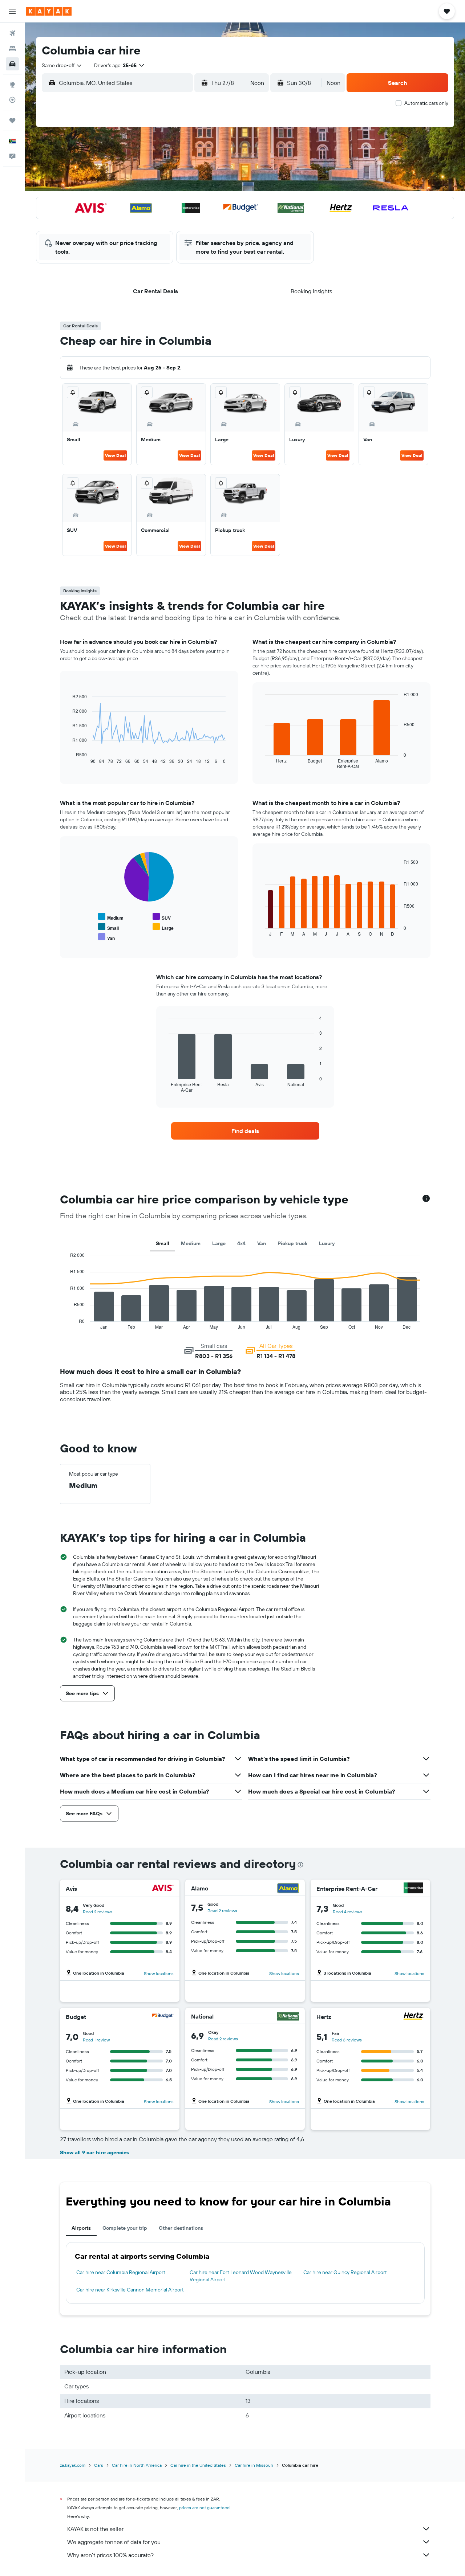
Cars (99, 2465)
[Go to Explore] (12, 85)
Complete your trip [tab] (125, 2228)
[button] (12, 11)
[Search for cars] (12, 64)
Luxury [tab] (327, 1243)
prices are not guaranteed (204, 2508)
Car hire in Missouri (254, 2465)
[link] (245, 1131)
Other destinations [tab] (181, 2228)
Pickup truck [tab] (292, 1243)
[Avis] (163, 1889)
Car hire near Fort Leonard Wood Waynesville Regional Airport (241, 2276)
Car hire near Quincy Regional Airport (345, 2272)
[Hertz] (413, 2017)
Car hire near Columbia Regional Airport (121, 2272)
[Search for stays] (12, 49)
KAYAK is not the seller (95, 2529)
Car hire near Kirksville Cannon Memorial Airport (130, 2290)
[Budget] (163, 2017)
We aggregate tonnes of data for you (114, 2542)
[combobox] (62, 65)
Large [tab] (219, 1243)
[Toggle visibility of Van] (106, 937)
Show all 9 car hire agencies (94, 2152)
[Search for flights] (12, 33)
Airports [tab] (81, 2228)
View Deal (115, 455)
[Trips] (12, 120)
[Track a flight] (12, 100)
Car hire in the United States (198, 2465)
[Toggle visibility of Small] (108, 927)
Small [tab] (163, 1243)
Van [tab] (262, 1243)
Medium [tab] (191, 1243)
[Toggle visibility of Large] (163, 927)
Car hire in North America (137, 2465)
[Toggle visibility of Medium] (111, 917)
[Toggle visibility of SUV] (162, 917)
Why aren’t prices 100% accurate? (110, 2555)
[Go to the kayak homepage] (49, 11)
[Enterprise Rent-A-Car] (413, 1889)
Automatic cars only (426, 103)
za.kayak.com (73, 2465)
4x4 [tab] (241, 1243)
